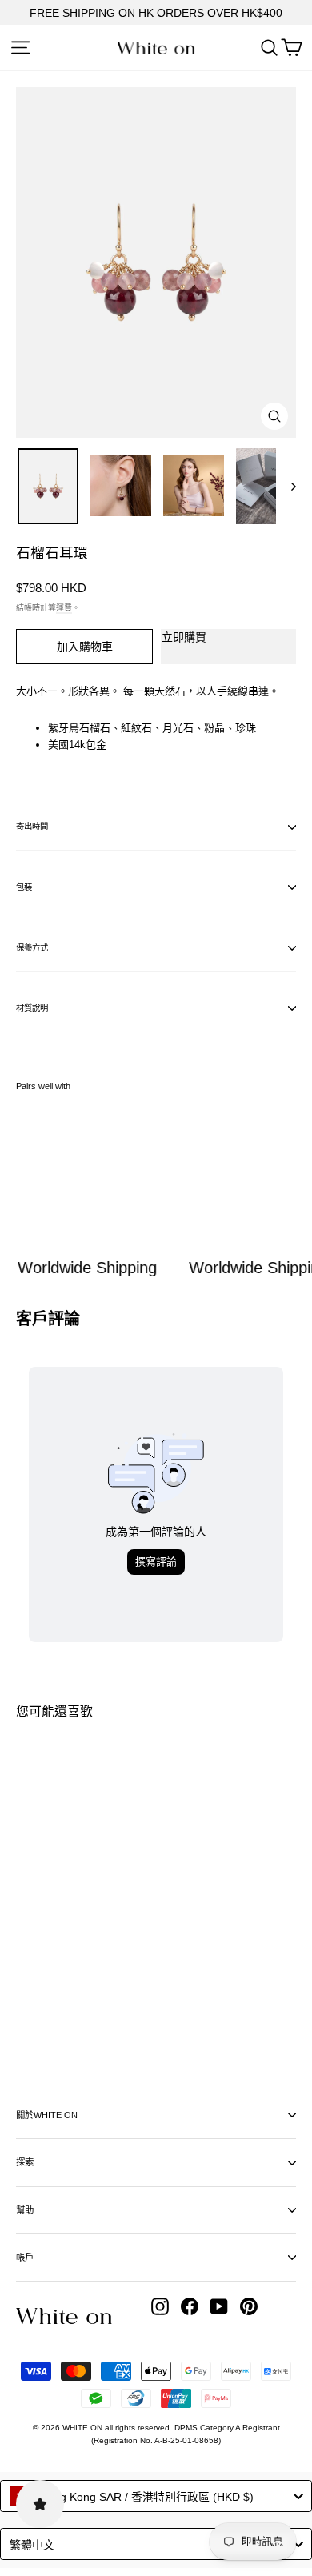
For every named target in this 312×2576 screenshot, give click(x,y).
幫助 (25, 2210)
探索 (25, 2162)
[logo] (156, 48)
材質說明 (32, 1008)
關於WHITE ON (47, 2115)
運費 (64, 608)
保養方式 (32, 948)
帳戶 (25, 2258)
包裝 (24, 887)
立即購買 (184, 637)
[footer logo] (64, 2316)
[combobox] (156, 2496)
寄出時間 (32, 826)
